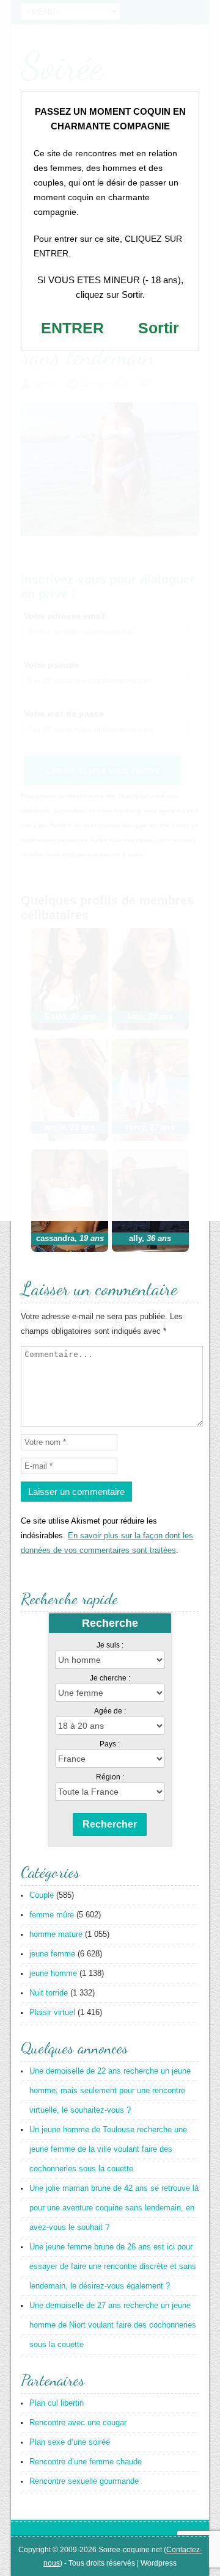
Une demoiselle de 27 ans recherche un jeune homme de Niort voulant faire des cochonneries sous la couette (113, 2325)
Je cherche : (110, 1678)
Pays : (110, 1744)
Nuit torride (49, 1993)
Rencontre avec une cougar (78, 2422)
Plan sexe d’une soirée (70, 2442)
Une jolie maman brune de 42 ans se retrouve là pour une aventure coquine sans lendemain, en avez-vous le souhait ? (114, 2208)
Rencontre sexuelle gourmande (84, 2481)
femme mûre (52, 1915)
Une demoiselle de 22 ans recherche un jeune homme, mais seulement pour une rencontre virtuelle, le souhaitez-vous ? (110, 2090)
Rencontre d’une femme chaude (86, 2462)
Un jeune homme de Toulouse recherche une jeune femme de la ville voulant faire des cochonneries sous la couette (108, 2149)
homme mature (56, 1934)
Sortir (159, 328)
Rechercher (110, 1824)
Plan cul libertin (57, 2403)
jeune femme (52, 1954)
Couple (42, 1895)
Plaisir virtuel (52, 2012)
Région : (110, 1777)
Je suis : (110, 1645)
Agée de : (110, 1711)
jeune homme (53, 1973)
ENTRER (72, 328)
